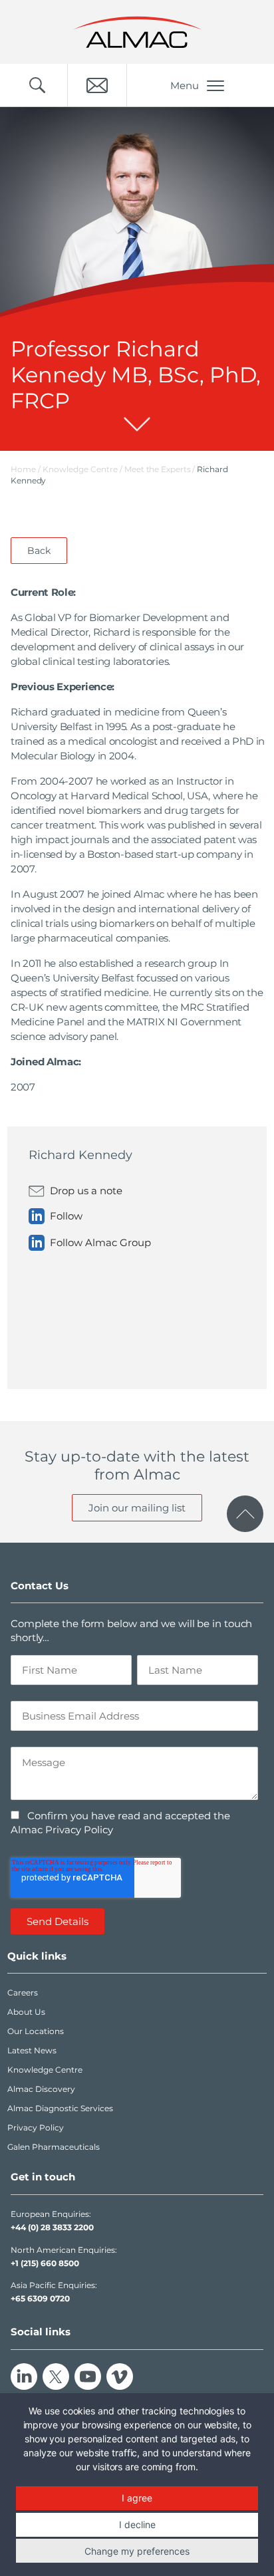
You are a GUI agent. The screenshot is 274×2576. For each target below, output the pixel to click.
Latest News (32, 2050)
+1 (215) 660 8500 (45, 2263)
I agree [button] (137, 2498)
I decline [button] (137, 2524)
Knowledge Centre (45, 2070)
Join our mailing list (137, 1508)
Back (39, 551)
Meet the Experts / (161, 469)
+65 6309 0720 (40, 2298)
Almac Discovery (41, 2089)
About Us (26, 2012)
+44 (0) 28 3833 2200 (52, 2227)
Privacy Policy (36, 2127)
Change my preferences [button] (137, 2551)
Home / (26, 469)
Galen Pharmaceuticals (54, 2147)
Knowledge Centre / (83, 469)
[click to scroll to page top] (245, 1514)
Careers (23, 1993)
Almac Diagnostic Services (60, 2108)
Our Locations (36, 2031)
